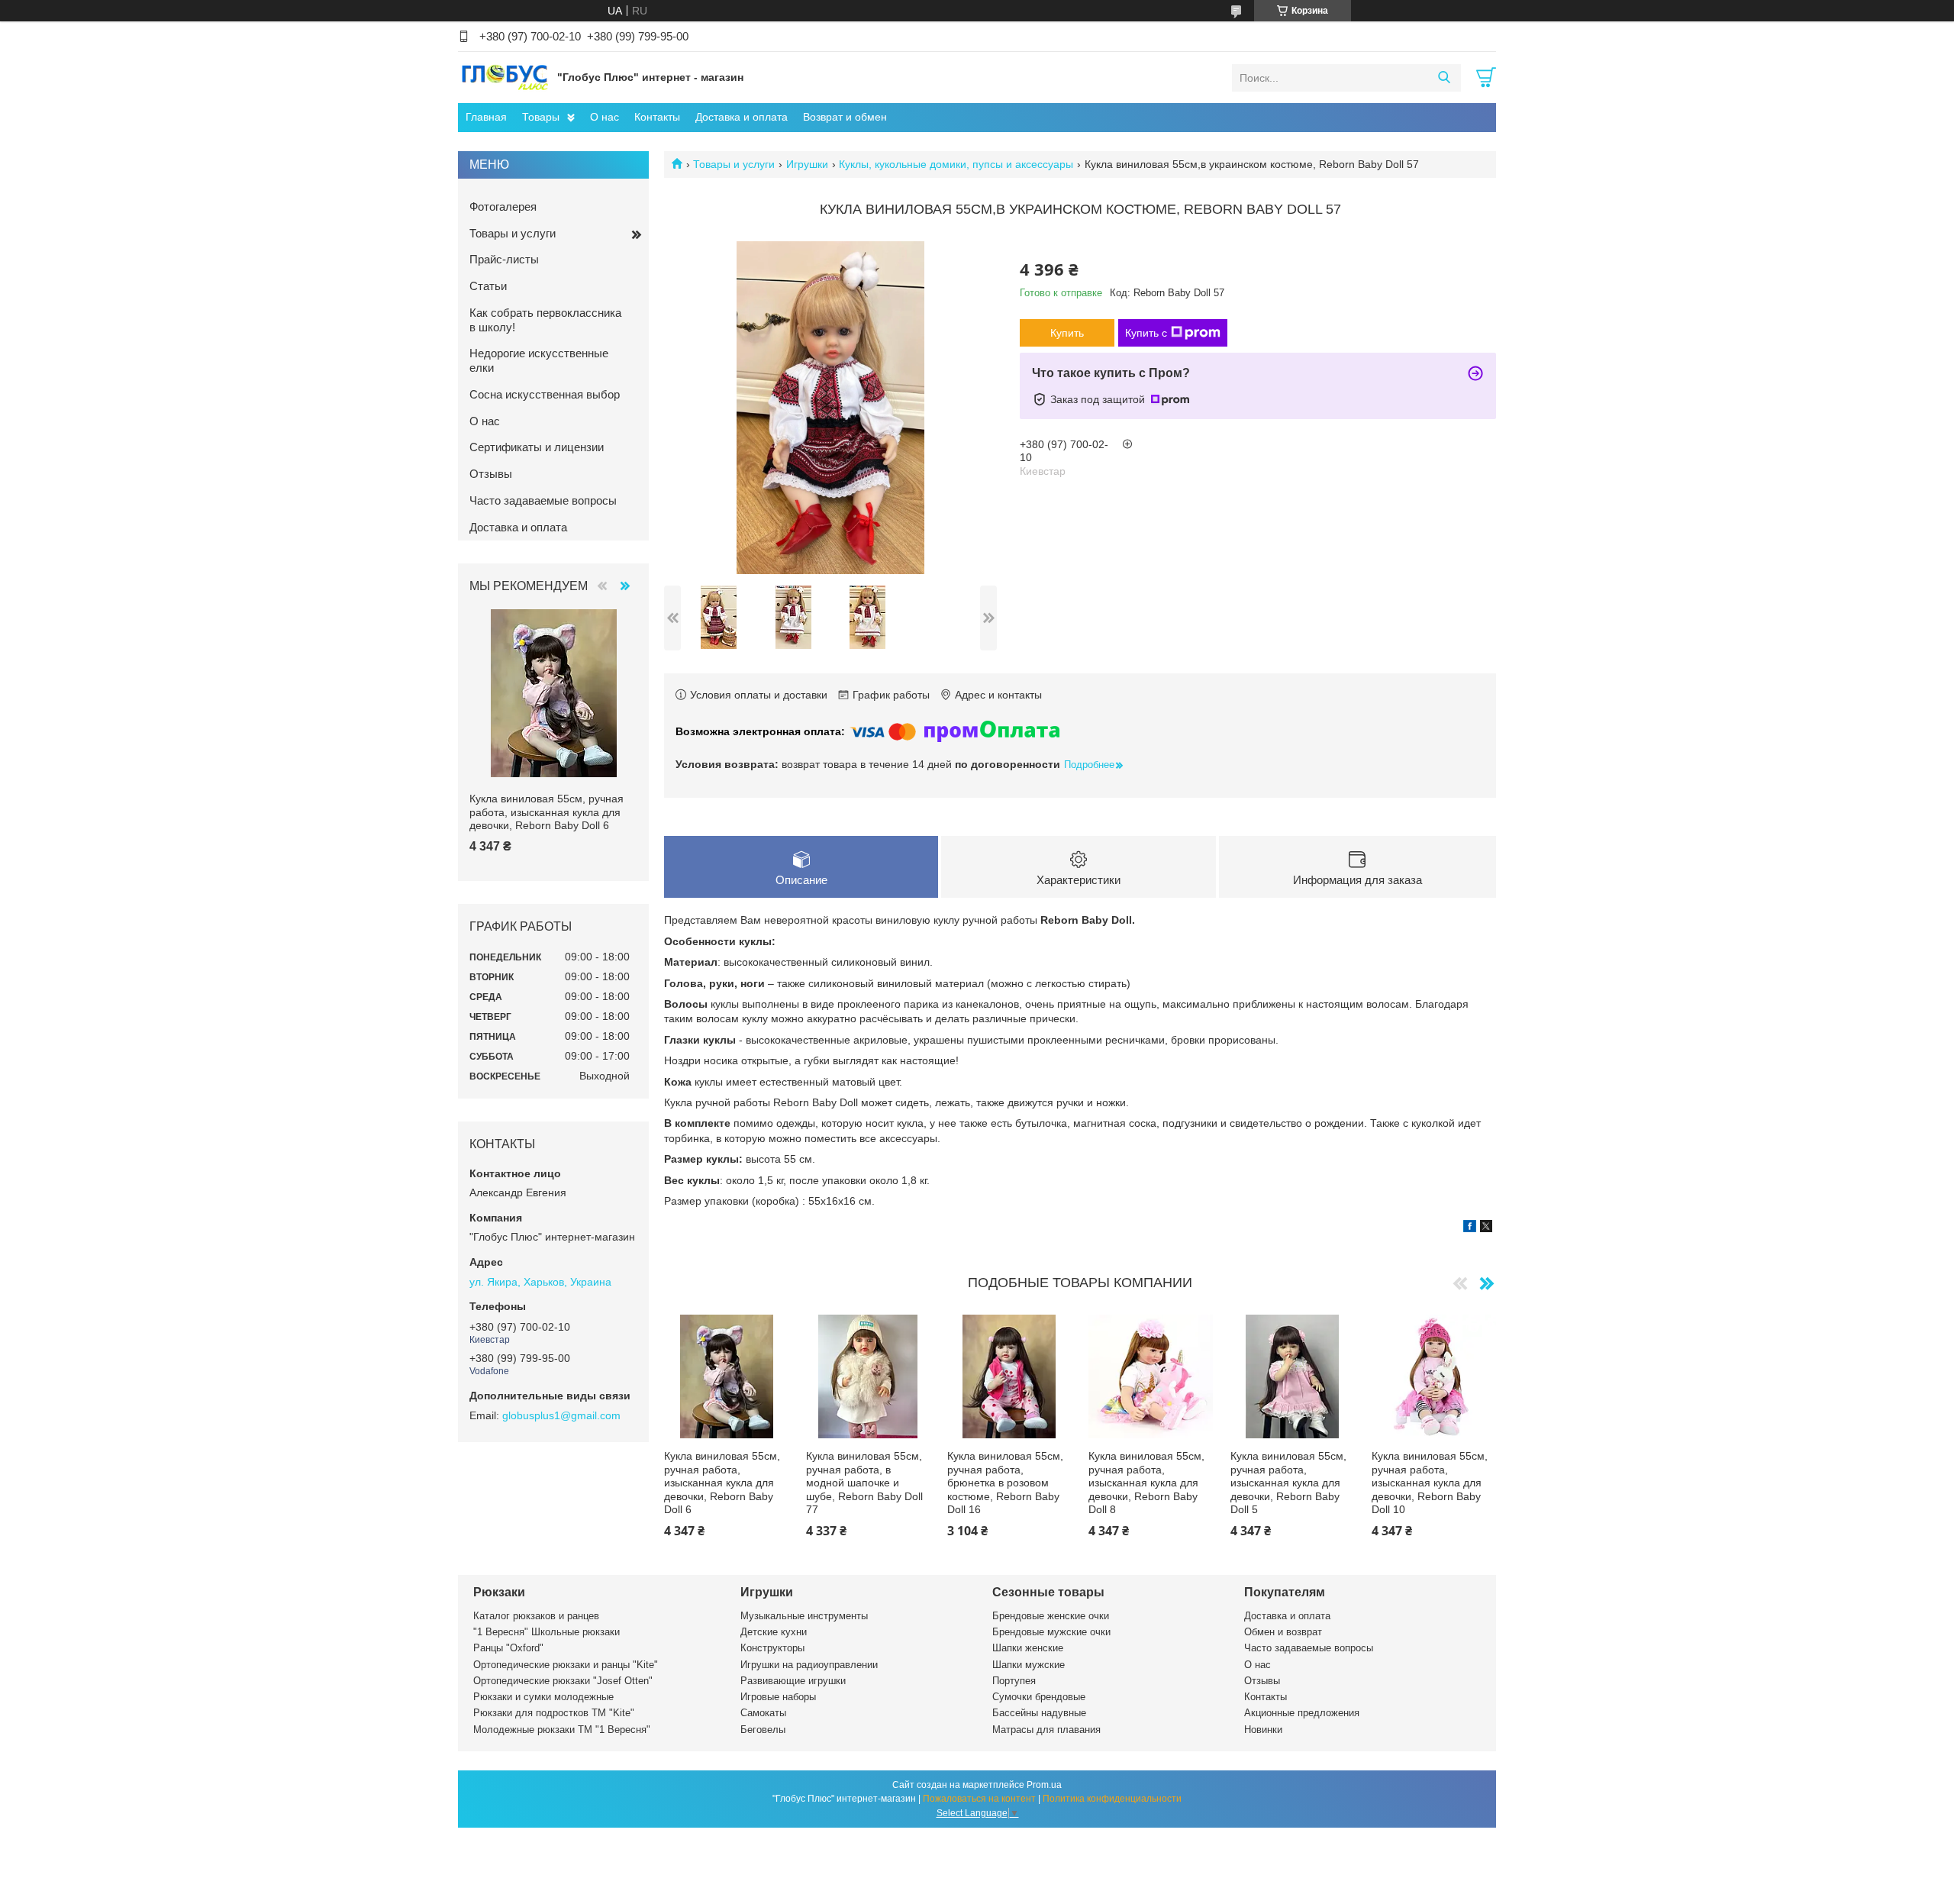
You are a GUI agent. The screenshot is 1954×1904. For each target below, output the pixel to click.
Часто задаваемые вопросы (543, 500)
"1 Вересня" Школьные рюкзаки (547, 1632)
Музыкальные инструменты (804, 1616)
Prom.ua (1044, 1785)
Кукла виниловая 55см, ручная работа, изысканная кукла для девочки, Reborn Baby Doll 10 (1430, 1483)
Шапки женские (1028, 1648)
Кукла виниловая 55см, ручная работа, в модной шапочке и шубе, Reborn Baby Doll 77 (864, 1483)
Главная (486, 117)
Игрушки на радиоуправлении (809, 1665)
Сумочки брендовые (1039, 1697)
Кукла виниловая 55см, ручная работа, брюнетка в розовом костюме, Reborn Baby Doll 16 (1005, 1483)
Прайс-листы (504, 259)
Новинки (1263, 1730)
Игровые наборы (778, 1697)
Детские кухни (774, 1632)
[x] (1486, 1228)
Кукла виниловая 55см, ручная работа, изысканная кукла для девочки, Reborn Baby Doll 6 (722, 1483)
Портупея (1014, 1681)
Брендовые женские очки (1051, 1616)
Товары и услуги (734, 164)
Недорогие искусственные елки (539, 360)
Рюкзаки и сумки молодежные (543, 1697)
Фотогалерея (503, 207)
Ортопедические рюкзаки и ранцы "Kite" (566, 1665)
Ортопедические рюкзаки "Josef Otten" (563, 1681)
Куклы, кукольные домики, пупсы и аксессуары (956, 164)
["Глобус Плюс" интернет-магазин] (504, 77)
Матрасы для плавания (1046, 1730)
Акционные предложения (1302, 1713)
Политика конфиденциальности (1112, 1799)
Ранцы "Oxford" (508, 1648)
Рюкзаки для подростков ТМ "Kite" (554, 1713)
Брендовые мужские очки (1051, 1632)
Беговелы (763, 1730)
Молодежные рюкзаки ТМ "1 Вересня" (562, 1730)
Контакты (657, 117)
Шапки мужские (1029, 1665)
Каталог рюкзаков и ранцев (536, 1616)
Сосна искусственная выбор (545, 394)
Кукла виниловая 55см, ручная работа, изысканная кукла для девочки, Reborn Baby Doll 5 (1288, 1483)
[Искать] (1444, 78)
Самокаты (763, 1713)
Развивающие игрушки (793, 1681)
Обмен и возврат (1283, 1632)
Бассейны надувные (1039, 1713)
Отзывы (491, 474)
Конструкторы (772, 1648)
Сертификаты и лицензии (537, 447)
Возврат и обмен (845, 117)
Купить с (1146, 333)
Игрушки (807, 164)
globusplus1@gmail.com (561, 1415)
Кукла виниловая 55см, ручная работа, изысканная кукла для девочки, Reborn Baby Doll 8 (1146, 1483)
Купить (1067, 333)
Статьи (488, 286)
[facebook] (1470, 1228)
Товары (541, 117)
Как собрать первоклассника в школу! (545, 320)
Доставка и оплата (742, 117)
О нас (605, 117)
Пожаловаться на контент (979, 1799)
